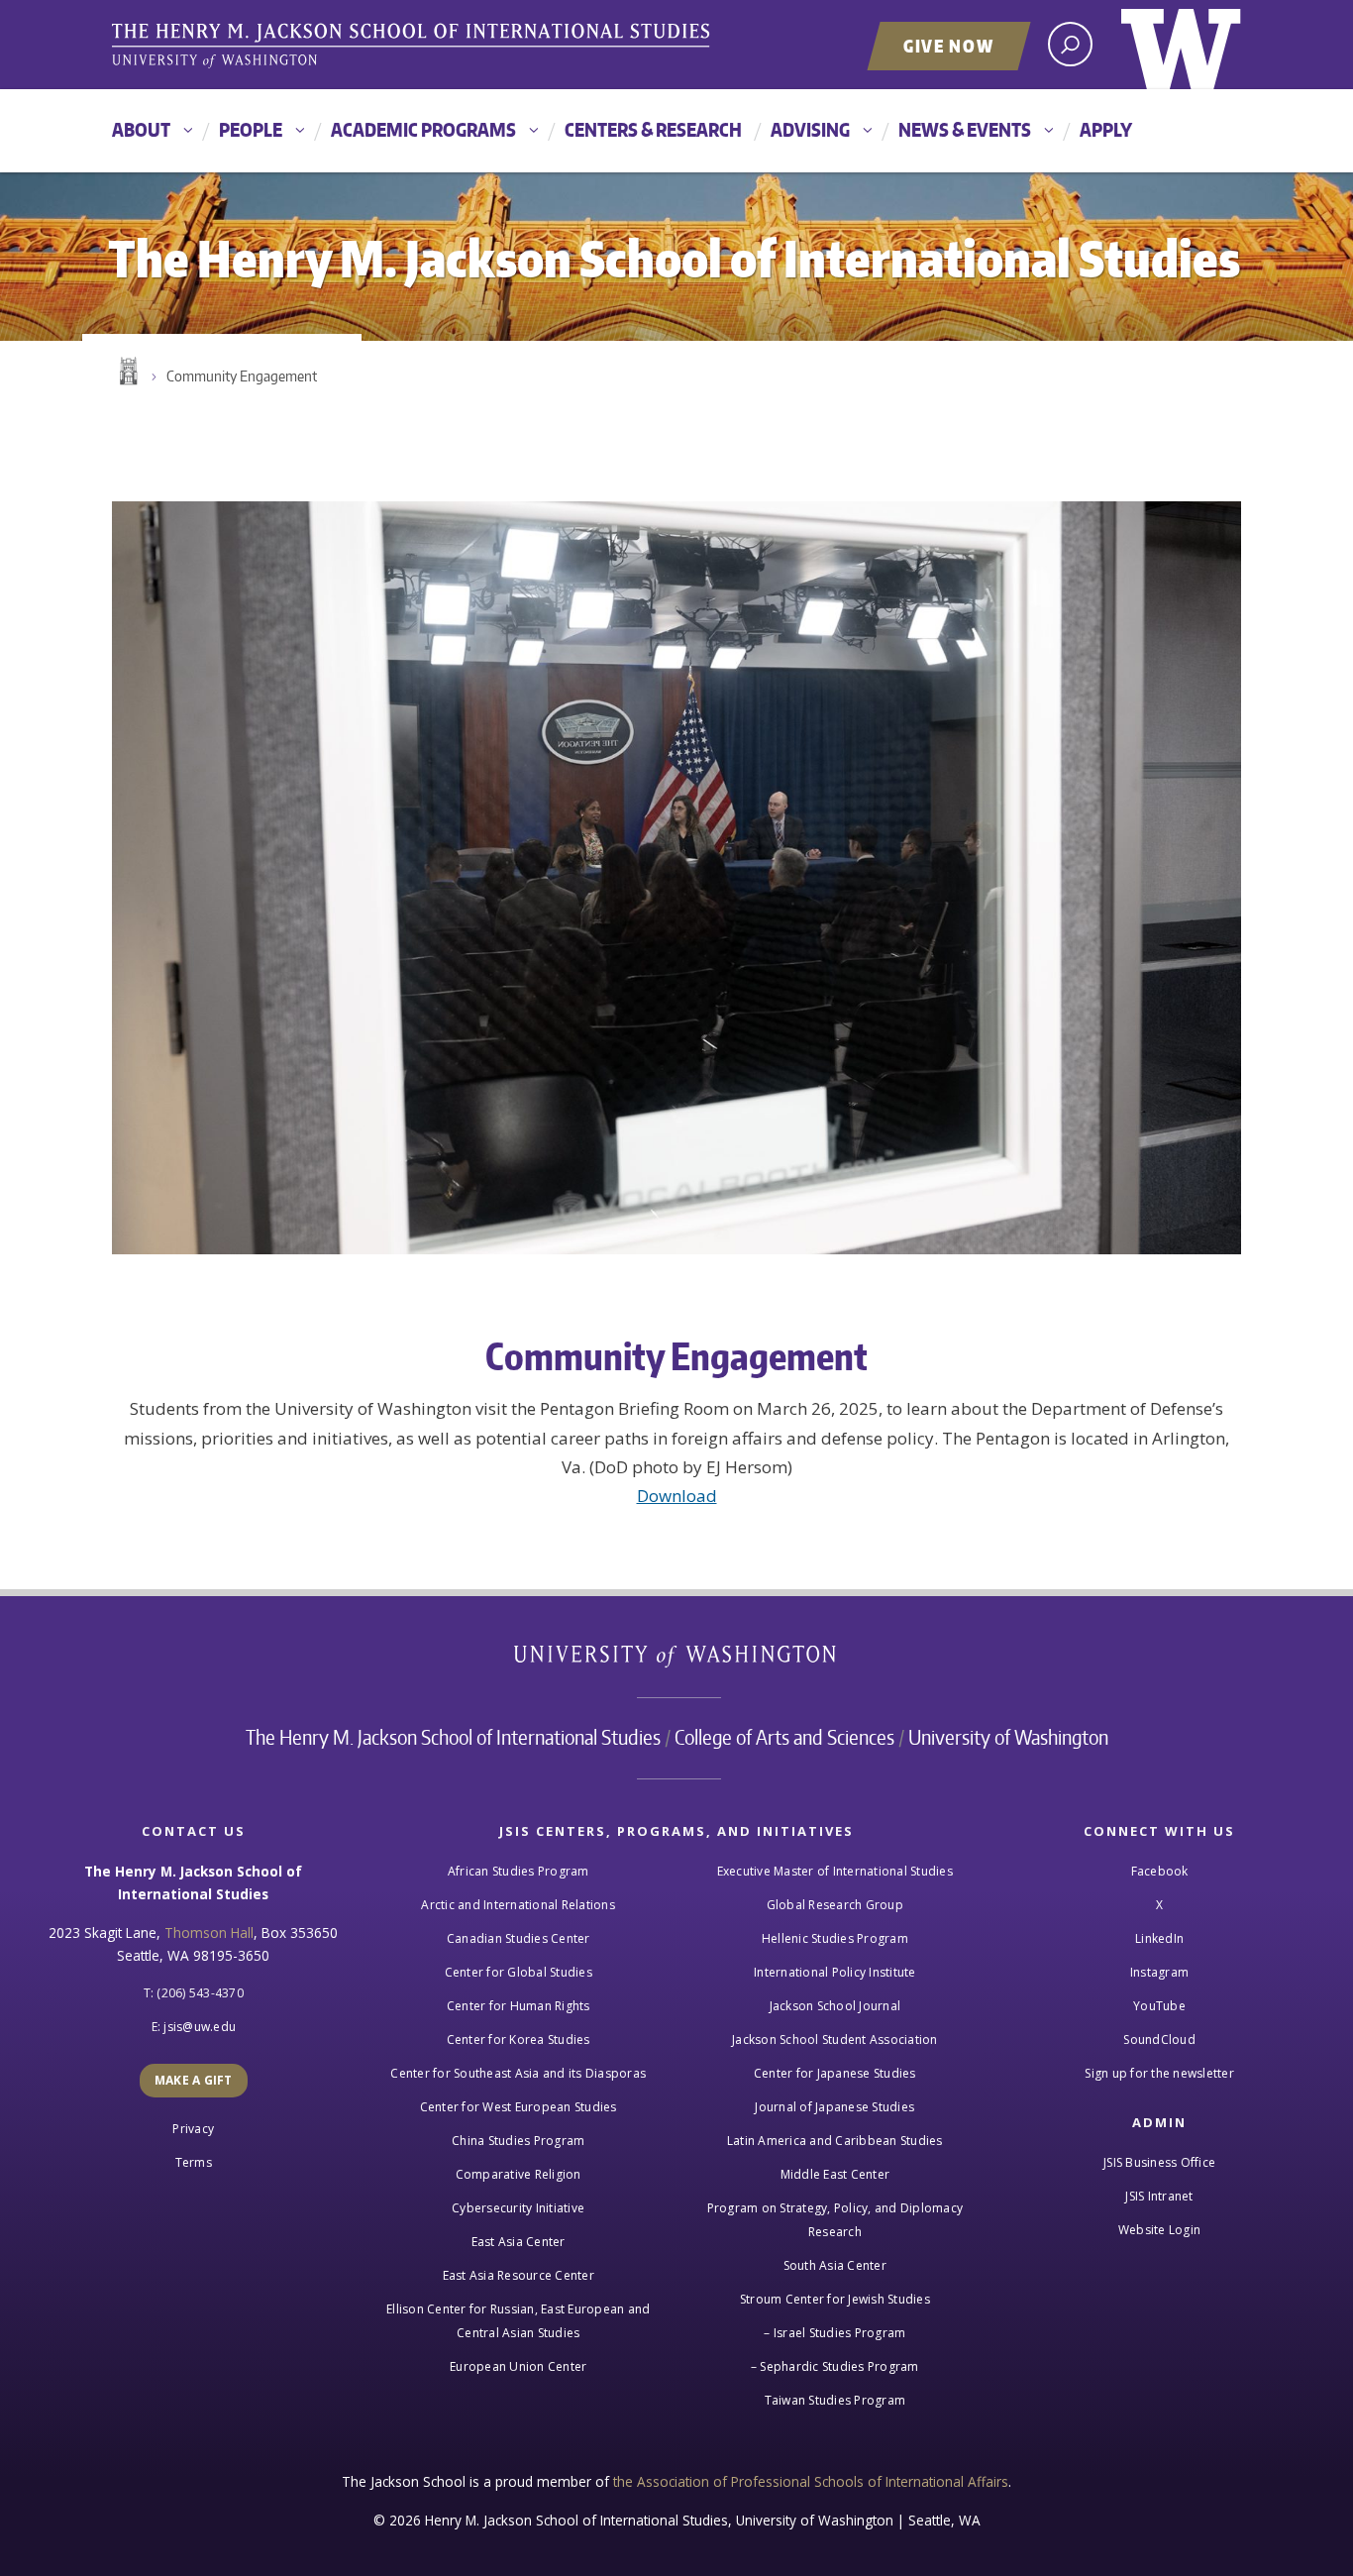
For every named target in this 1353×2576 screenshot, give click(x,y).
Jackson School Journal (835, 2006)
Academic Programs (423, 129)
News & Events (965, 129)
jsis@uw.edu (200, 2027)
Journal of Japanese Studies (834, 2107)
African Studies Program (519, 1871)
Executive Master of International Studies (835, 1871)
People (251, 129)
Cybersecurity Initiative (518, 2208)
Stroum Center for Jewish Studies (835, 2299)
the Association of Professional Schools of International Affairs (811, 2481)
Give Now (949, 46)
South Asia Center (835, 2265)
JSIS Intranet (1159, 2196)
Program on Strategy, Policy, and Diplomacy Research (835, 2220)
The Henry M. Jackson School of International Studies (453, 1737)
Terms (194, 2162)
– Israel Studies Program (834, 2333)
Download (677, 1496)
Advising (810, 129)
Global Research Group (835, 1905)
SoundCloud (1159, 2039)
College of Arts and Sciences (784, 1737)
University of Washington (1181, 45)
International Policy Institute (835, 1972)
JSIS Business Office (1159, 2162)
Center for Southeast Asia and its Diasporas (518, 2073)
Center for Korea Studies (519, 2039)
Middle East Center (835, 2174)
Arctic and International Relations (518, 1905)
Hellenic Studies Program (835, 1938)
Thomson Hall (209, 1932)
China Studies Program (518, 2141)
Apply (1106, 129)
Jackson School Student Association (835, 2039)
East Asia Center (519, 2242)
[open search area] (1070, 44)
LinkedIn (1159, 1938)
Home (127, 372)
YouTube (1159, 2006)
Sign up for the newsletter (1159, 2073)
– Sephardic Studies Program (835, 2366)
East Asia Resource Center (519, 2275)
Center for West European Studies (519, 2107)
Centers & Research (653, 129)
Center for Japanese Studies (835, 2073)
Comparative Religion (519, 2174)
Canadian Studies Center (519, 1938)
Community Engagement (242, 376)
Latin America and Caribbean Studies (835, 2141)
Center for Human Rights (519, 2006)
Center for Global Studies (519, 1972)
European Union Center (518, 2366)
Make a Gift (194, 2080)
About (141, 129)
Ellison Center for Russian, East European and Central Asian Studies (518, 2321)
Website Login (1159, 2230)
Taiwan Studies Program (835, 2400)
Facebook (1160, 1871)
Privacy (193, 2129)
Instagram (1159, 1972)
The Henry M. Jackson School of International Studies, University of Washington (414, 47)
